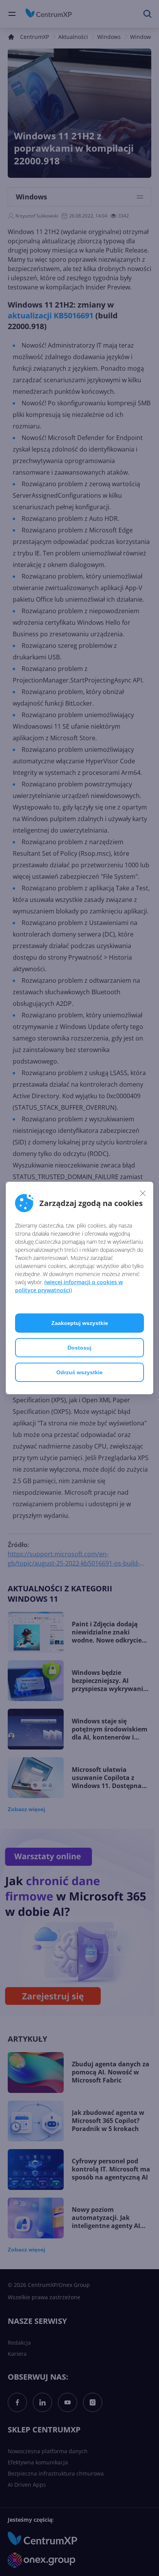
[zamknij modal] (143, 1193)
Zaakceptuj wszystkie (80, 1323)
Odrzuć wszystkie (79, 1372)
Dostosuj (79, 1348)
